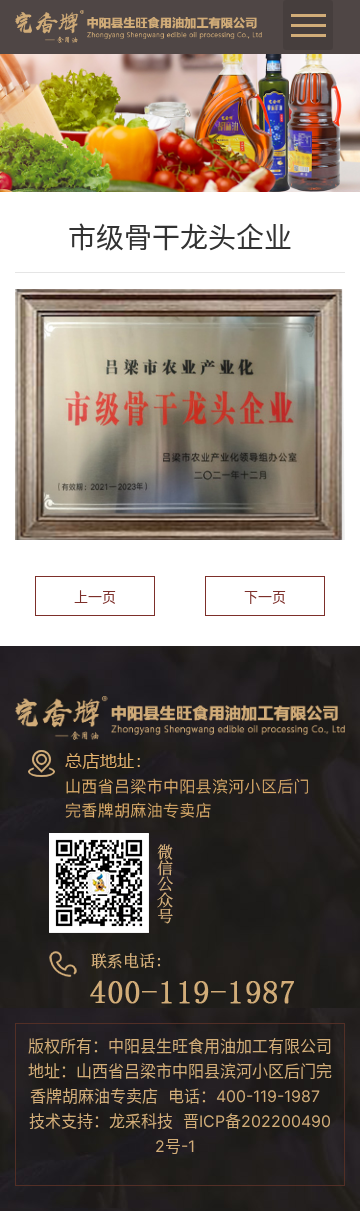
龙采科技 (141, 1121)
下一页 (265, 596)
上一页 (95, 596)
